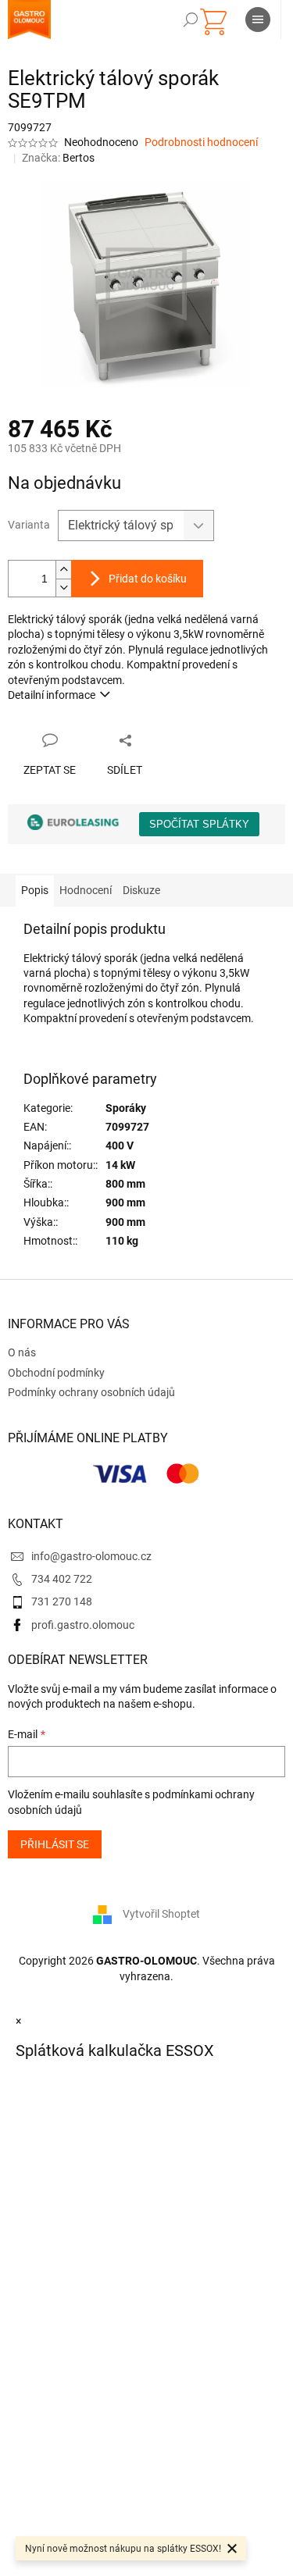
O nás (22, 1352)
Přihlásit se (55, 1844)
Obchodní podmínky (56, 1373)
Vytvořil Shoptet (161, 1914)
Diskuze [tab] (141, 890)
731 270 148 (62, 1602)
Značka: (58, 158)
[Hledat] (191, 20)
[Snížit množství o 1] (63, 588)
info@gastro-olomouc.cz (91, 1556)
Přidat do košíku (148, 579)
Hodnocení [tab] (86, 890)
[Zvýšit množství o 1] (63, 570)
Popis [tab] (35, 890)
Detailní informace (52, 695)
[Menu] (258, 20)
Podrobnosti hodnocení (201, 142)
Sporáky (126, 1108)
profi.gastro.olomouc (83, 1625)
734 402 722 (62, 1579)
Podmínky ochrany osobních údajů (91, 1392)
